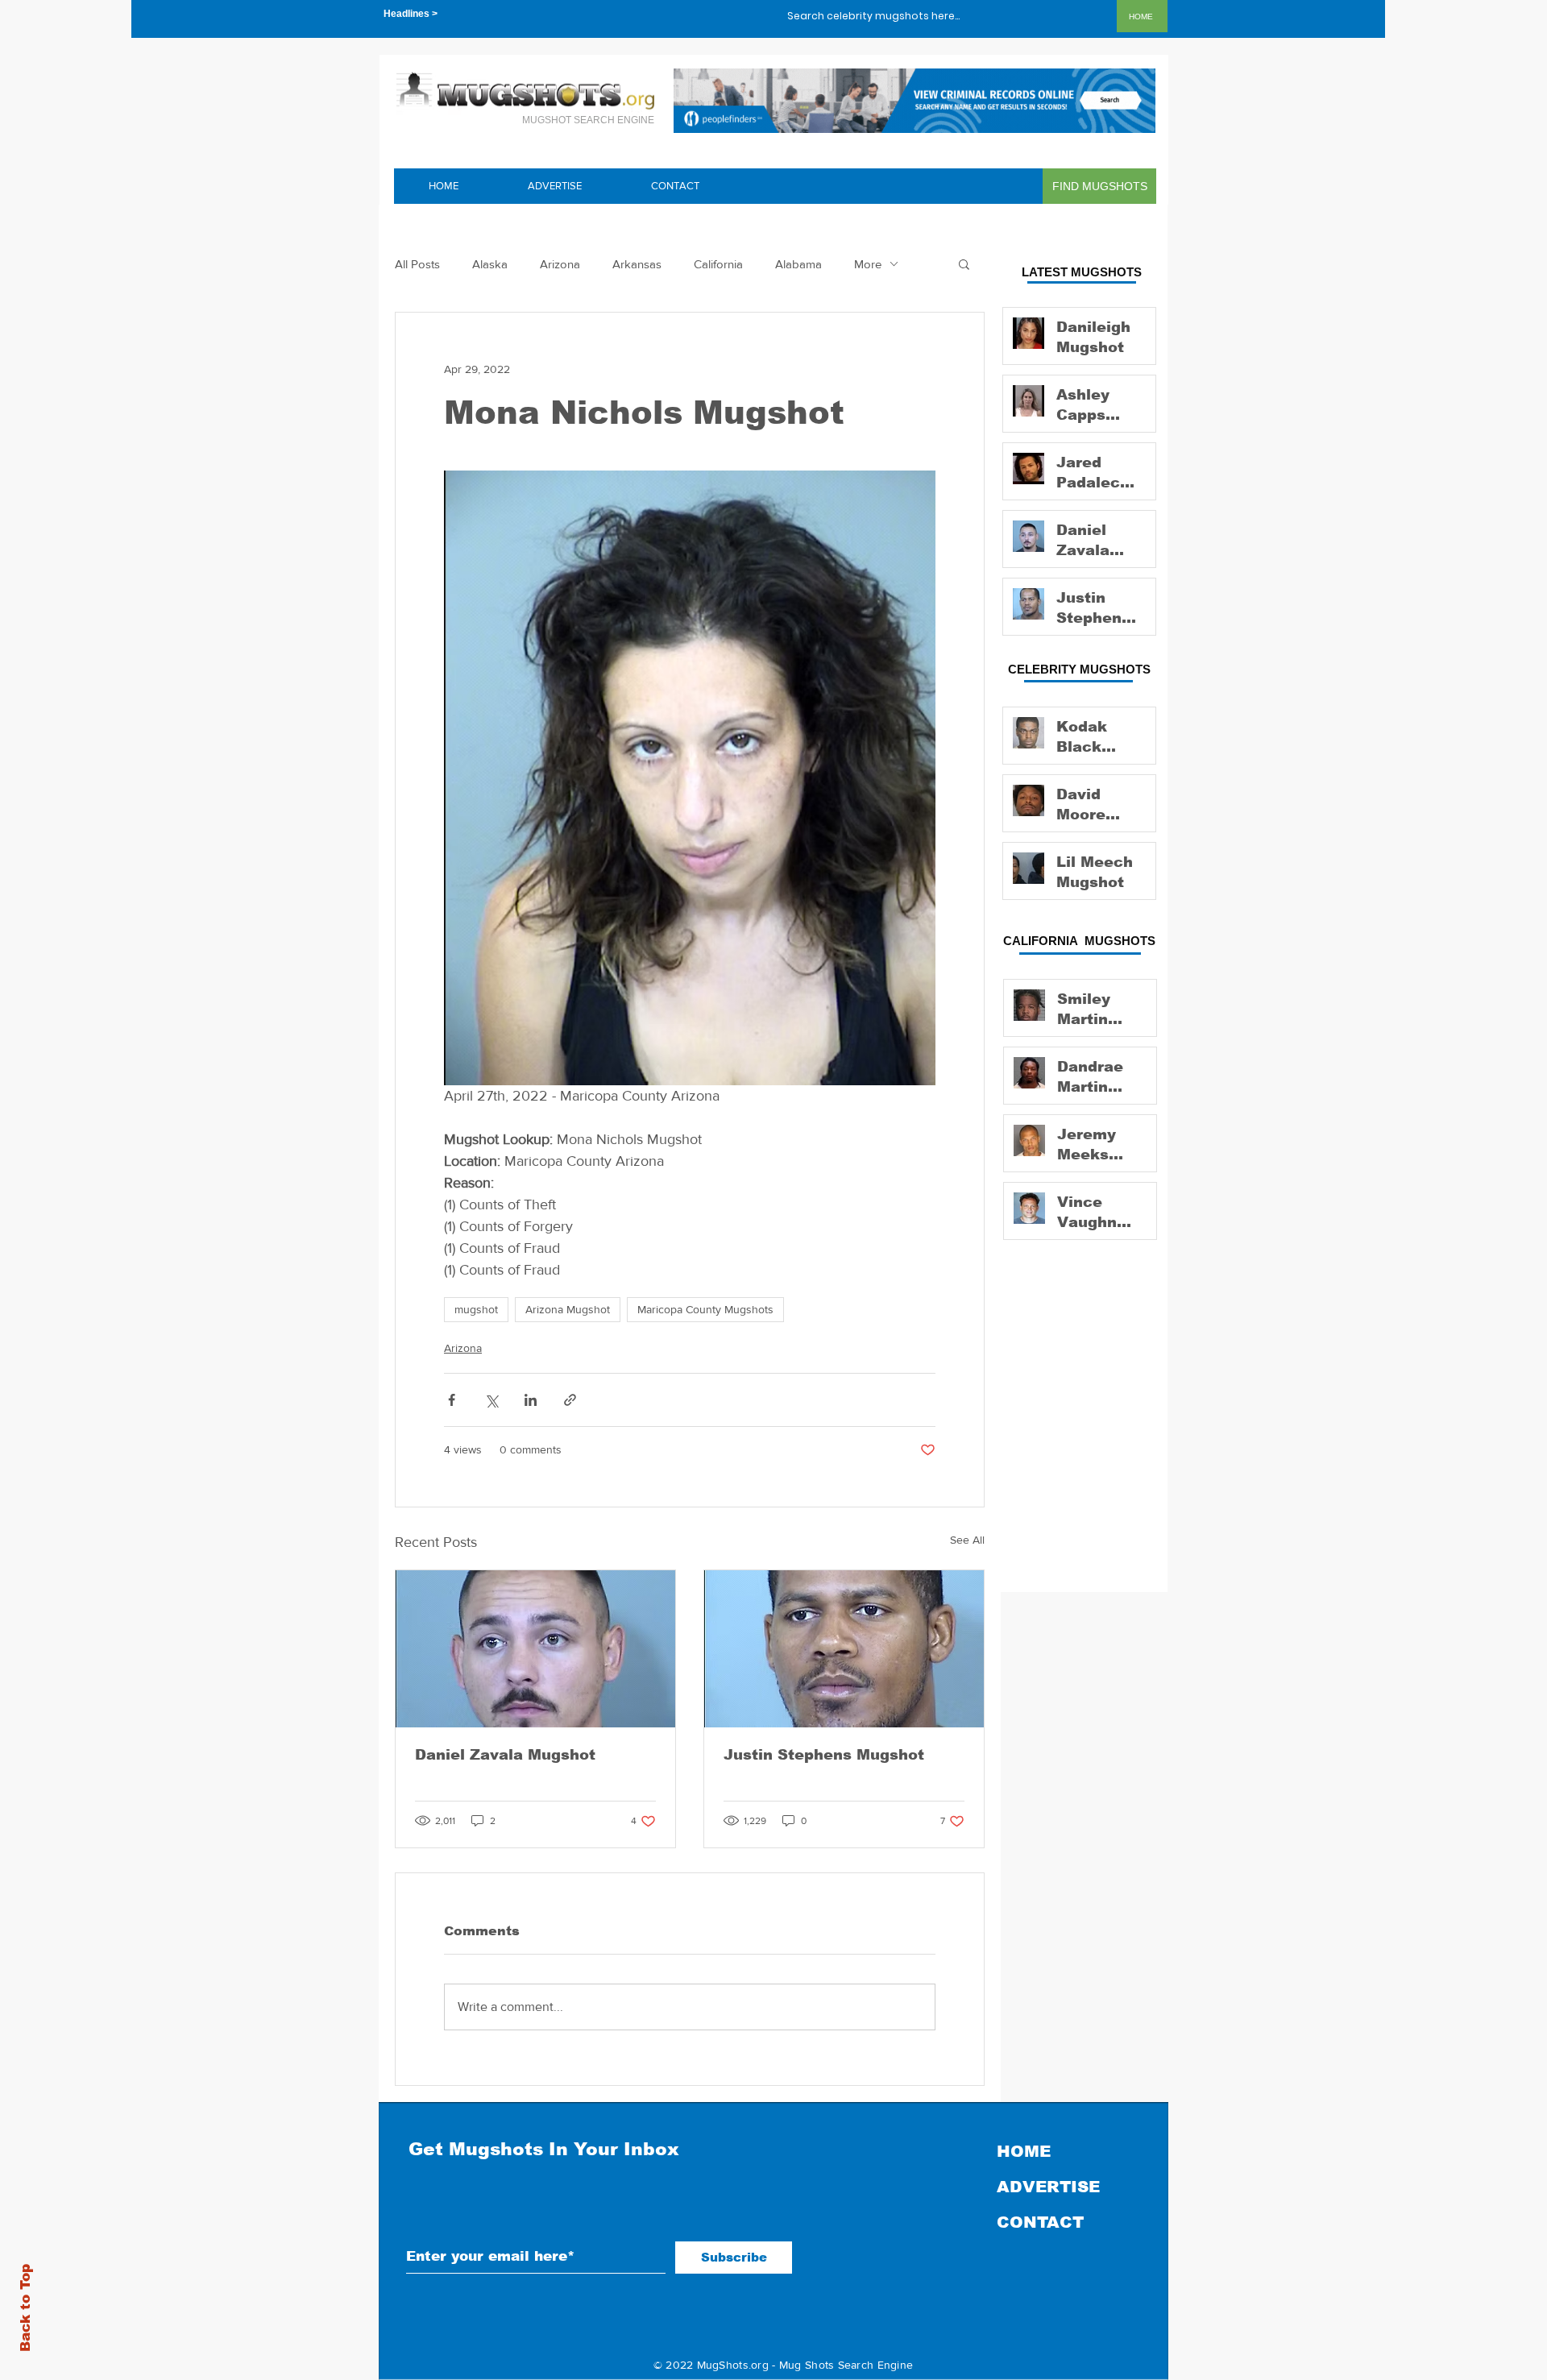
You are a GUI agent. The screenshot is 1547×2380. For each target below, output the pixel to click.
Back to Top (25, 2308)
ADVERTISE (1048, 2187)
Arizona (560, 264)
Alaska (490, 264)
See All (967, 1540)
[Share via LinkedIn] (531, 1400)
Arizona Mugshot (568, 1309)
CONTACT (1040, 2222)
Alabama (798, 264)
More (868, 264)
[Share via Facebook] (452, 1400)
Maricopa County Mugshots (705, 1309)
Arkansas (637, 264)
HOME (1024, 2151)
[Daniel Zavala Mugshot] (535, 1649)
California (718, 264)
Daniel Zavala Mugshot (505, 1755)
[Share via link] (570, 1400)
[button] (964, 263)
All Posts (417, 264)
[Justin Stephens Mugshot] (844, 1649)
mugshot (476, 1309)
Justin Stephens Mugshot (824, 1755)
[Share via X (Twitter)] (491, 1400)
